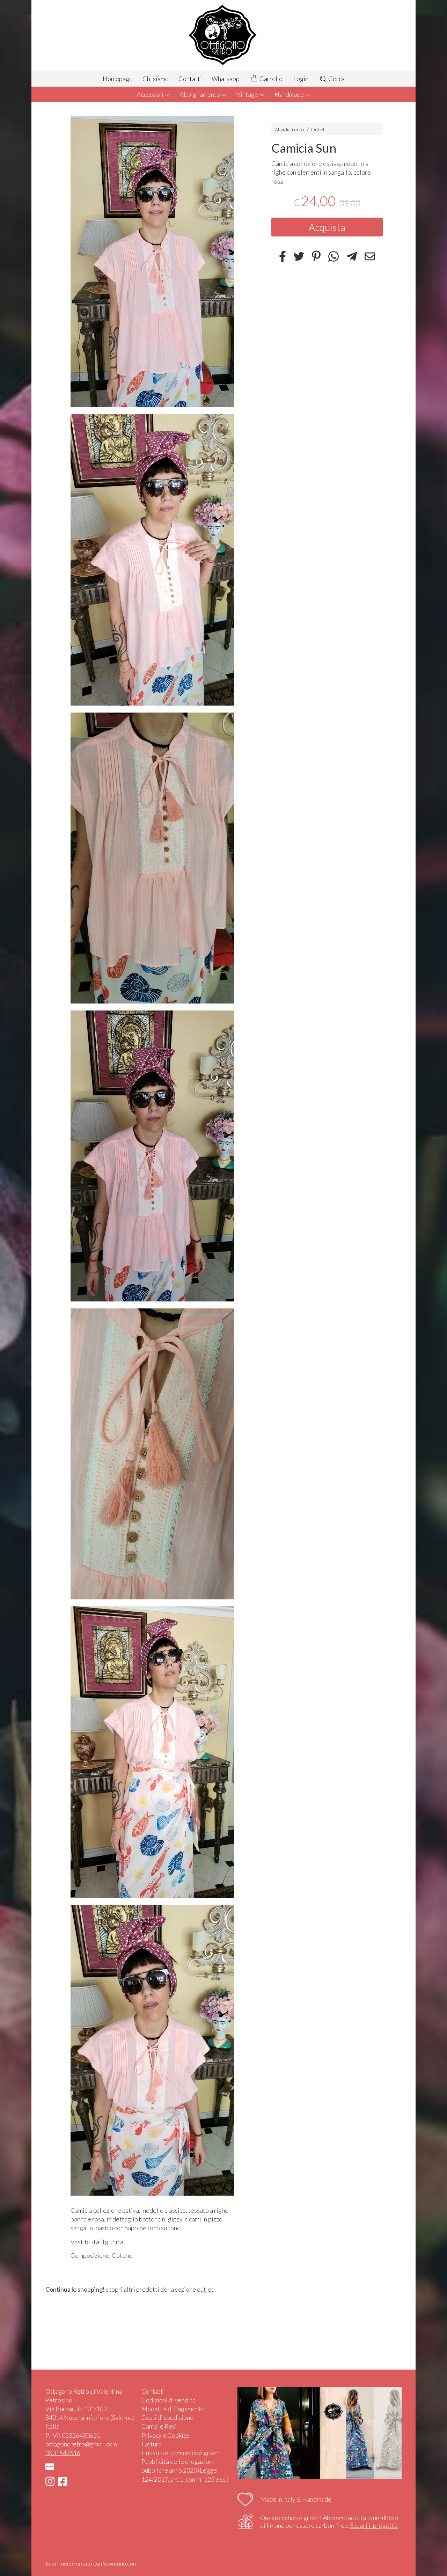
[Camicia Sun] (152, 262)
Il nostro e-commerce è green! (182, 2453)
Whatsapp (226, 79)
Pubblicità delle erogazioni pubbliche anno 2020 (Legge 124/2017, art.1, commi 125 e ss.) (185, 2470)
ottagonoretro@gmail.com (81, 2444)
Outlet (318, 129)
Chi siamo (156, 79)
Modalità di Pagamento (173, 2409)
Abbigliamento (200, 94)
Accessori (151, 94)
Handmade (290, 94)
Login (301, 79)
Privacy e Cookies (166, 2435)
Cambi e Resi (159, 2426)
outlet (205, 2289)
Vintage (248, 94)
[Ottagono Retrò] (223, 35)
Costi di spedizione (167, 2417)
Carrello (270, 79)
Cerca (336, 79)
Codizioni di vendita (168, 2400)
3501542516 (63, 2453)
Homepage (118, 79)
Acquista (327, 227)
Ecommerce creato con (91, 2563)
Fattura (152, 2444)
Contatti (190, 79)
